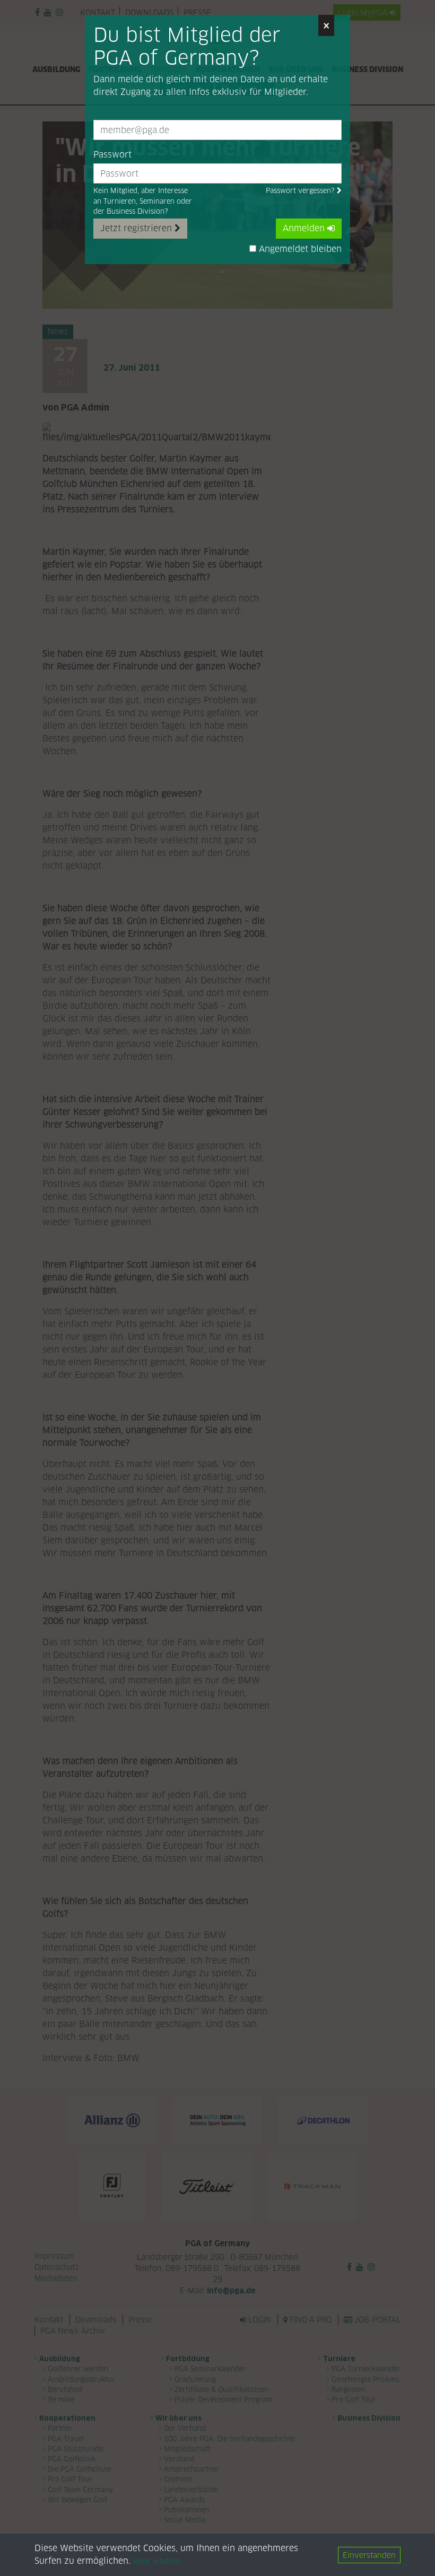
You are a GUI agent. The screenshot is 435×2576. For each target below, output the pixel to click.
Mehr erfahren (157, 2561)
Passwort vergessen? (301, 191)
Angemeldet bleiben (299, 249)
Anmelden (305, 228)
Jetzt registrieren (137, 228)
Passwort (112, 155)
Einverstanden (369, 2555)
